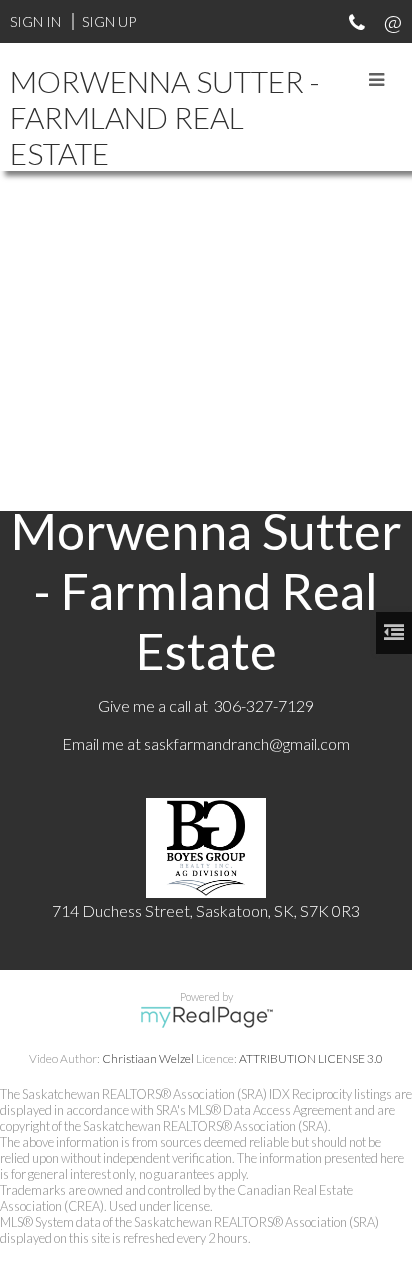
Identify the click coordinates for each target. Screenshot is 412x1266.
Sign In (35, 21)
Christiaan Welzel (148, 1058)
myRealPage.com (206, 1017)
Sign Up (109, 21)
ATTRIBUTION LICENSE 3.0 (311, 1058)
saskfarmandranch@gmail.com (247, 743)
